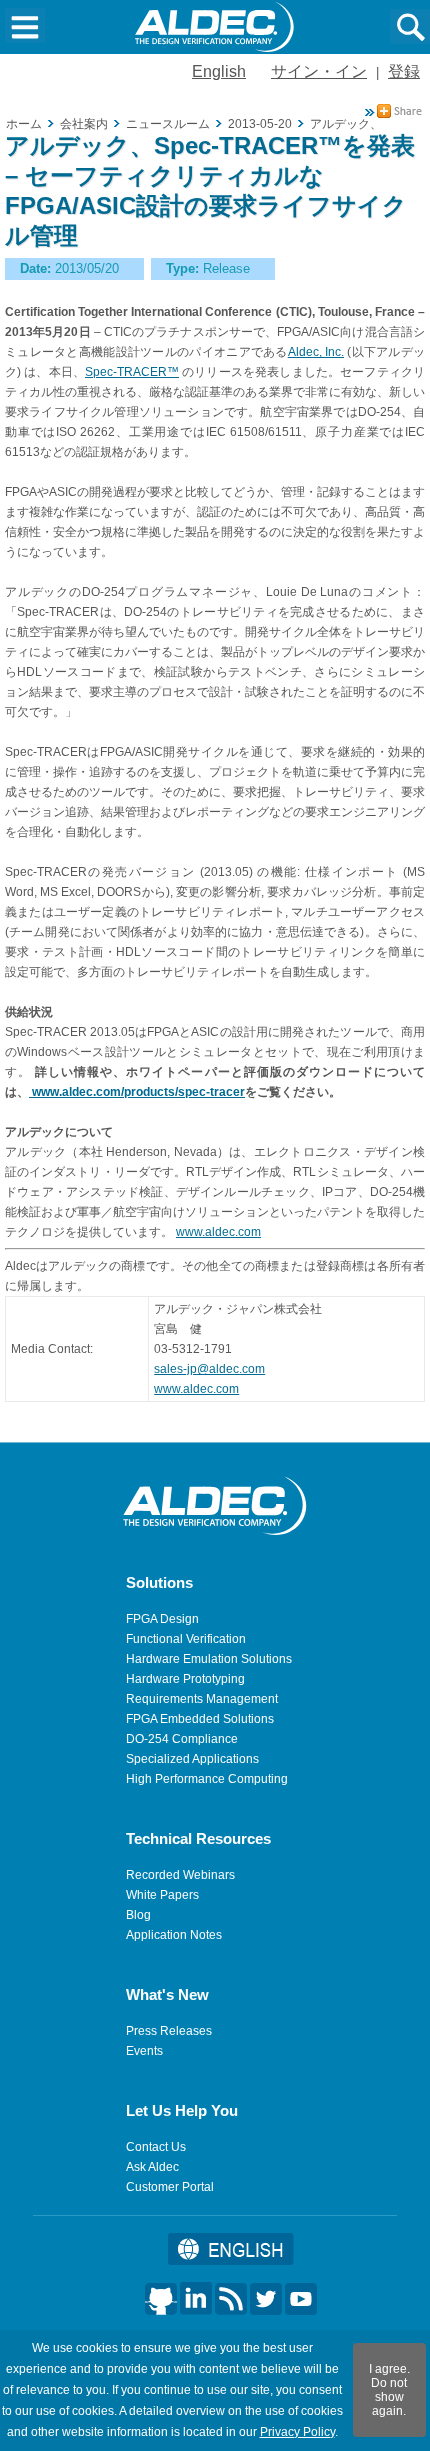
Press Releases (169, 2031)
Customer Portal (170, 2187)
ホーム (24, 124)
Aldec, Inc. (316, 352)
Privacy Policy (297, 2432)
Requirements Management (202, 1699)
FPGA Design (162, 1619)
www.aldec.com (218, 1232)
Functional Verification (186, 1639)
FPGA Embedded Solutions (200, 1719)
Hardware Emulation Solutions (209, 1659)
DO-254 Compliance (182, 1739)
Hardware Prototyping (185, 1679)
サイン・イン (319, 71)
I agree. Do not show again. (389, 2390)
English (219, 71)
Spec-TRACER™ (132, 372)
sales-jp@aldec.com (209, 1369)
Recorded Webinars (180, 1875)
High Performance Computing (207, 1779)
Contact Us (156, 2147)
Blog (138, 1915)
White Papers (162, 1895)
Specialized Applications (192, 1759)
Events (144, 2051)
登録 (404, 71)
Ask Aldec (152, 2167)
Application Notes (174, 1935)
